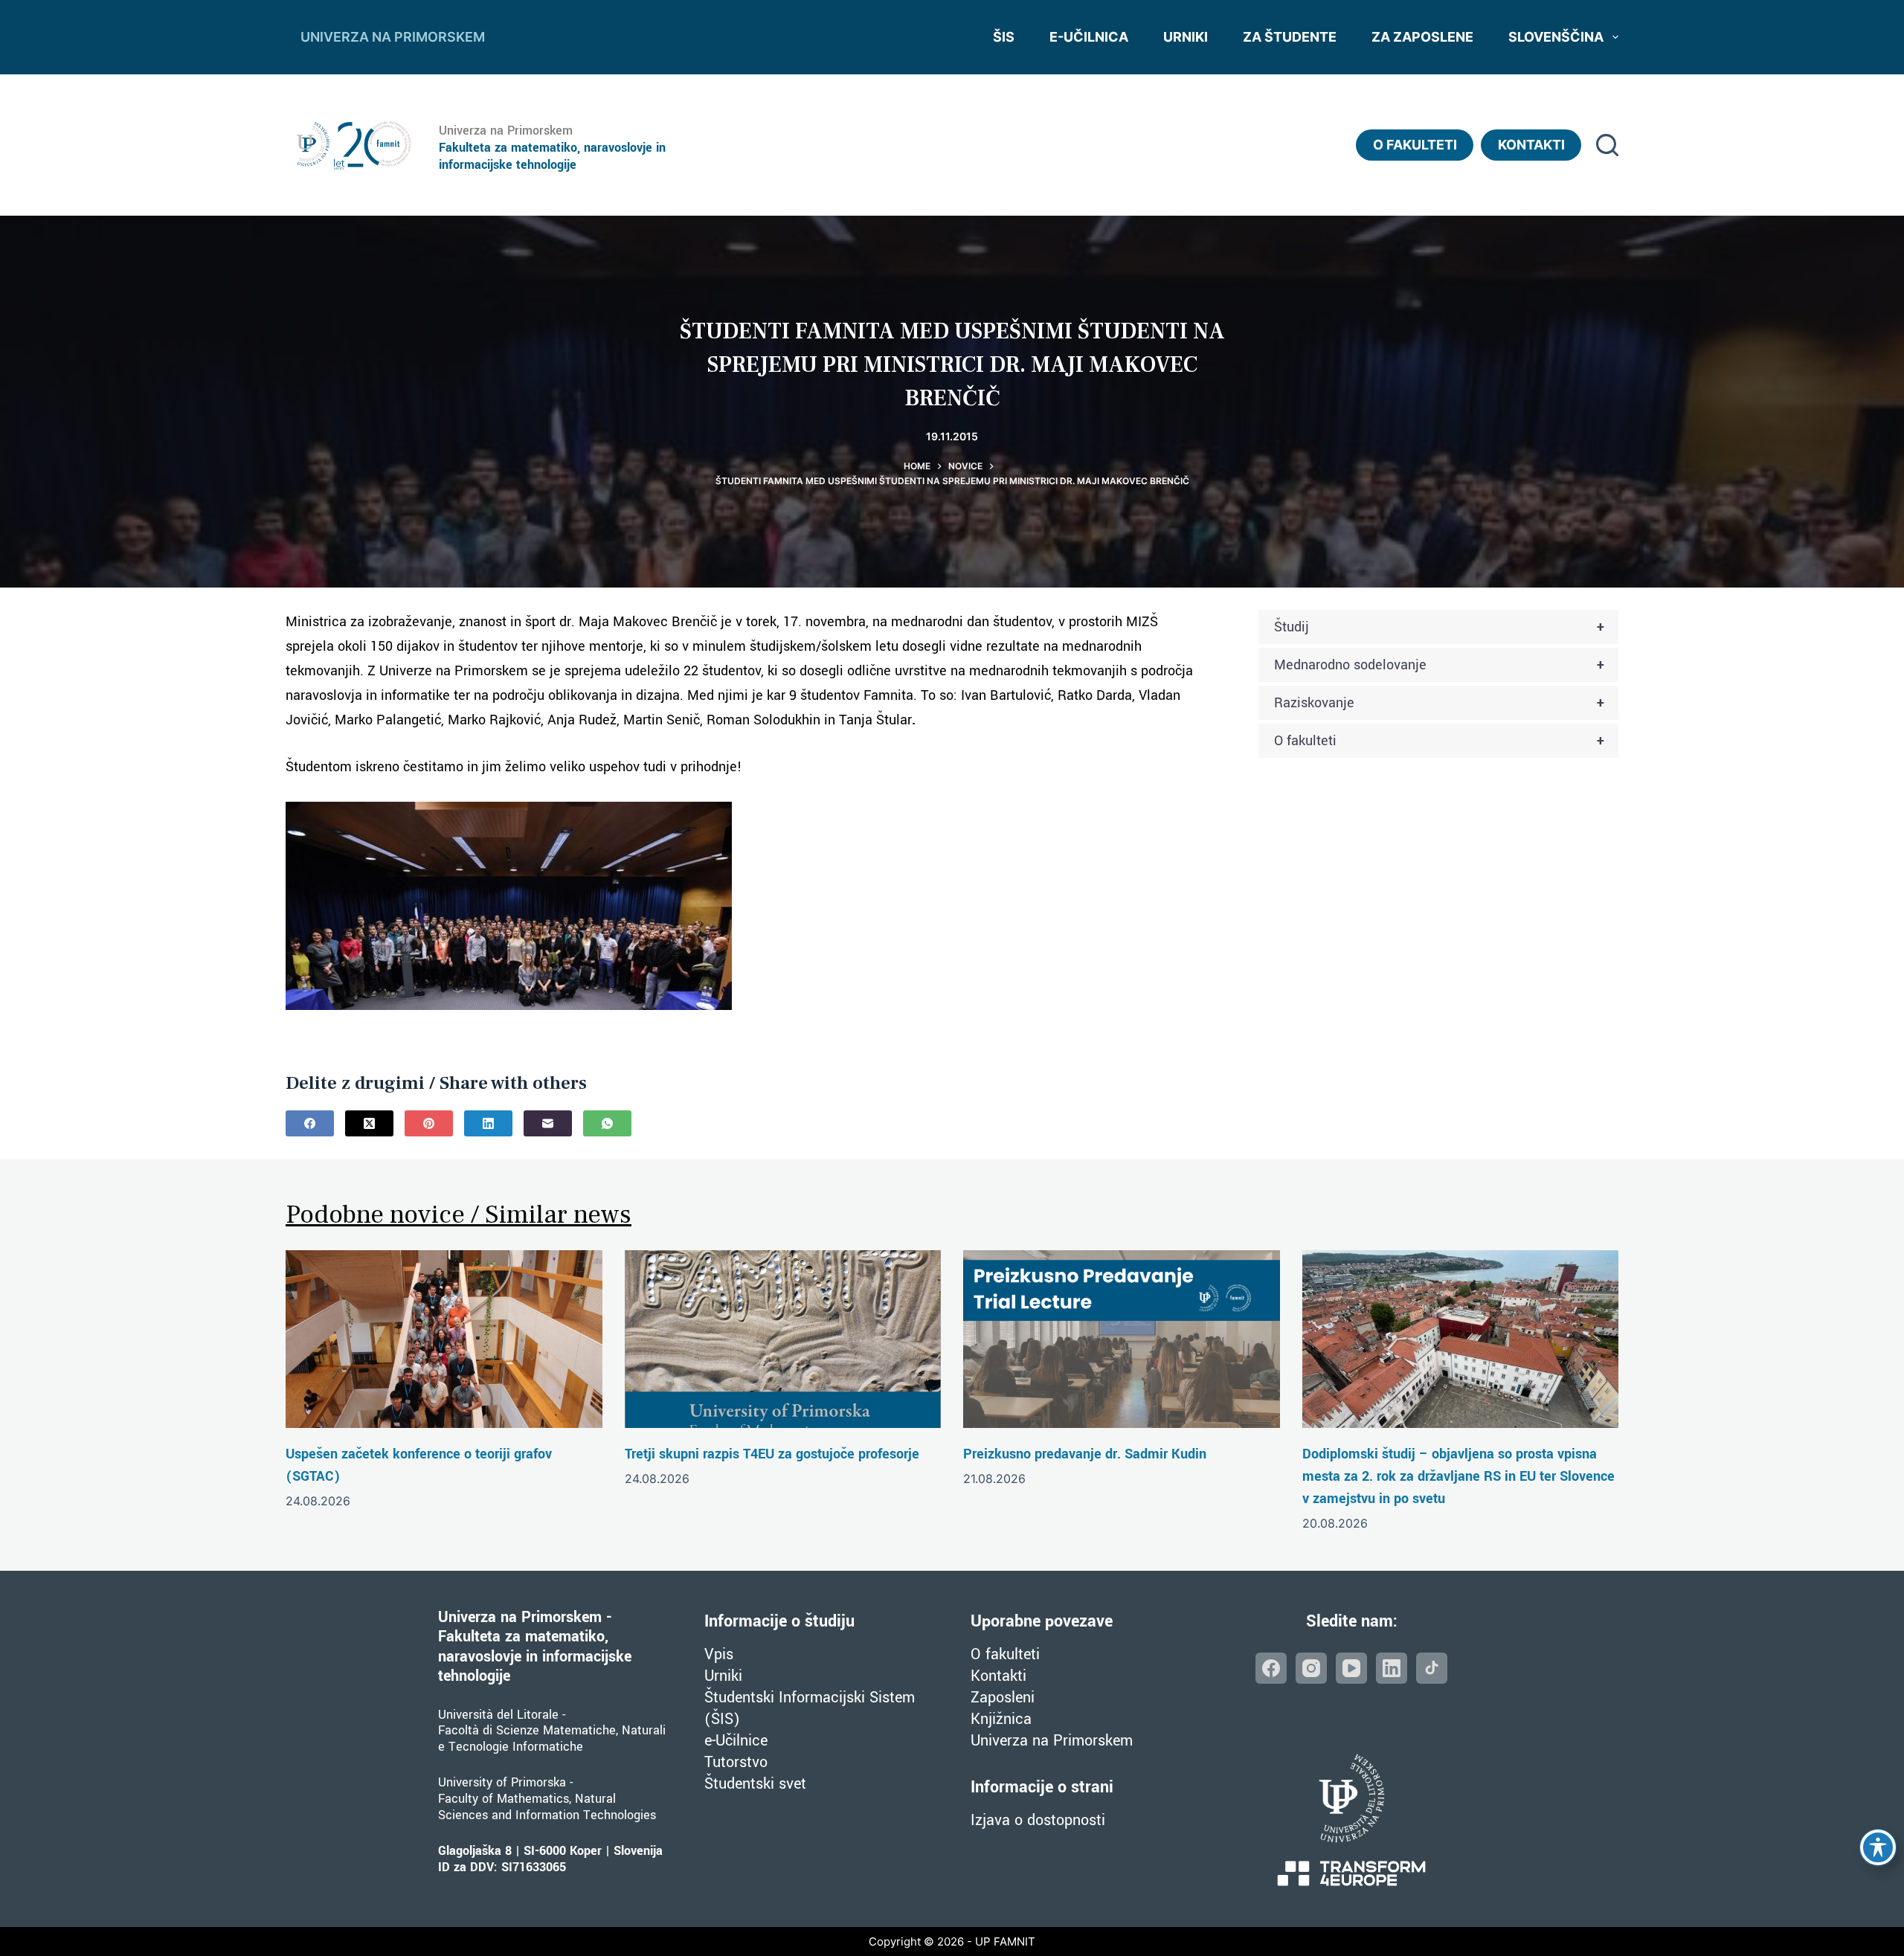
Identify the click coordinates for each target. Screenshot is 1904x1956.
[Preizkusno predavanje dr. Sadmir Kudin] (1122, 1339)
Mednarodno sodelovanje (1439, 665)
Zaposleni (1003, 1698)
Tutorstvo (736, 1762)
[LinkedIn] (488, 1123)
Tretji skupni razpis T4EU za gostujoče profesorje (772, 1454)
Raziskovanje (1439, 703)
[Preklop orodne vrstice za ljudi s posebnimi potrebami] (1878, 1847)
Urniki (1186, 37)
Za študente (1290, 37)
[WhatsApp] (607, 1123)
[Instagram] (1311, 1668)
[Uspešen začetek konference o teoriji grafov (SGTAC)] (444, 1339)
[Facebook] (310, 1123)
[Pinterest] (429, 1123)
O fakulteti (1415, 145)
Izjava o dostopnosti (1038, 1820)
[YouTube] (1351, 1668)
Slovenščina (1556, 37)
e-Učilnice (736, 1741)
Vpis (719, 1654)
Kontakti (1531, 145)
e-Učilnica (1089, 37)
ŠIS (1004, 37)
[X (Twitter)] (369, 1123)
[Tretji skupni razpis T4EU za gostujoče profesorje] (783, 1339)
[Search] (1607, 145)
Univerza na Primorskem (1052, 1741)
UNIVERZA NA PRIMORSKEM (393, 37)
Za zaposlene (1422, 37)
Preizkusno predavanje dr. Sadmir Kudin (1085, 1454)
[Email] (548, 1123)
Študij (1439, 627)
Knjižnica (1001, 1719)
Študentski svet (755, 1784)
